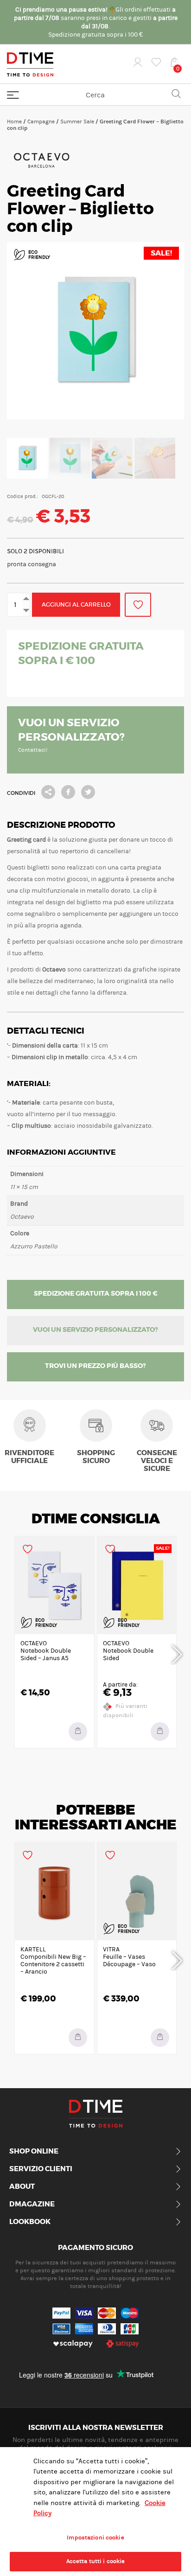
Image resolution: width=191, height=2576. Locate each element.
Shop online (34, 2152)
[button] (78, 2038)
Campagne (41, 121)
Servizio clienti (41, 2169)
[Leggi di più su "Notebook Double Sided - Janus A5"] (78, 1732)
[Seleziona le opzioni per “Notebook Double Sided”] (160, 1732)
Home (14, 121)
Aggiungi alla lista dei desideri (138, 605)
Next (177, 1653)
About (22, 2187)
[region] (95, 2512)
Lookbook (30, 2222)
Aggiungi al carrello (76, 604)
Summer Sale (77, 121)
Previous (14, 1653)
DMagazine (32, 2205)
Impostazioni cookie (95, 2538)
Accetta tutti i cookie (96, 2561)
